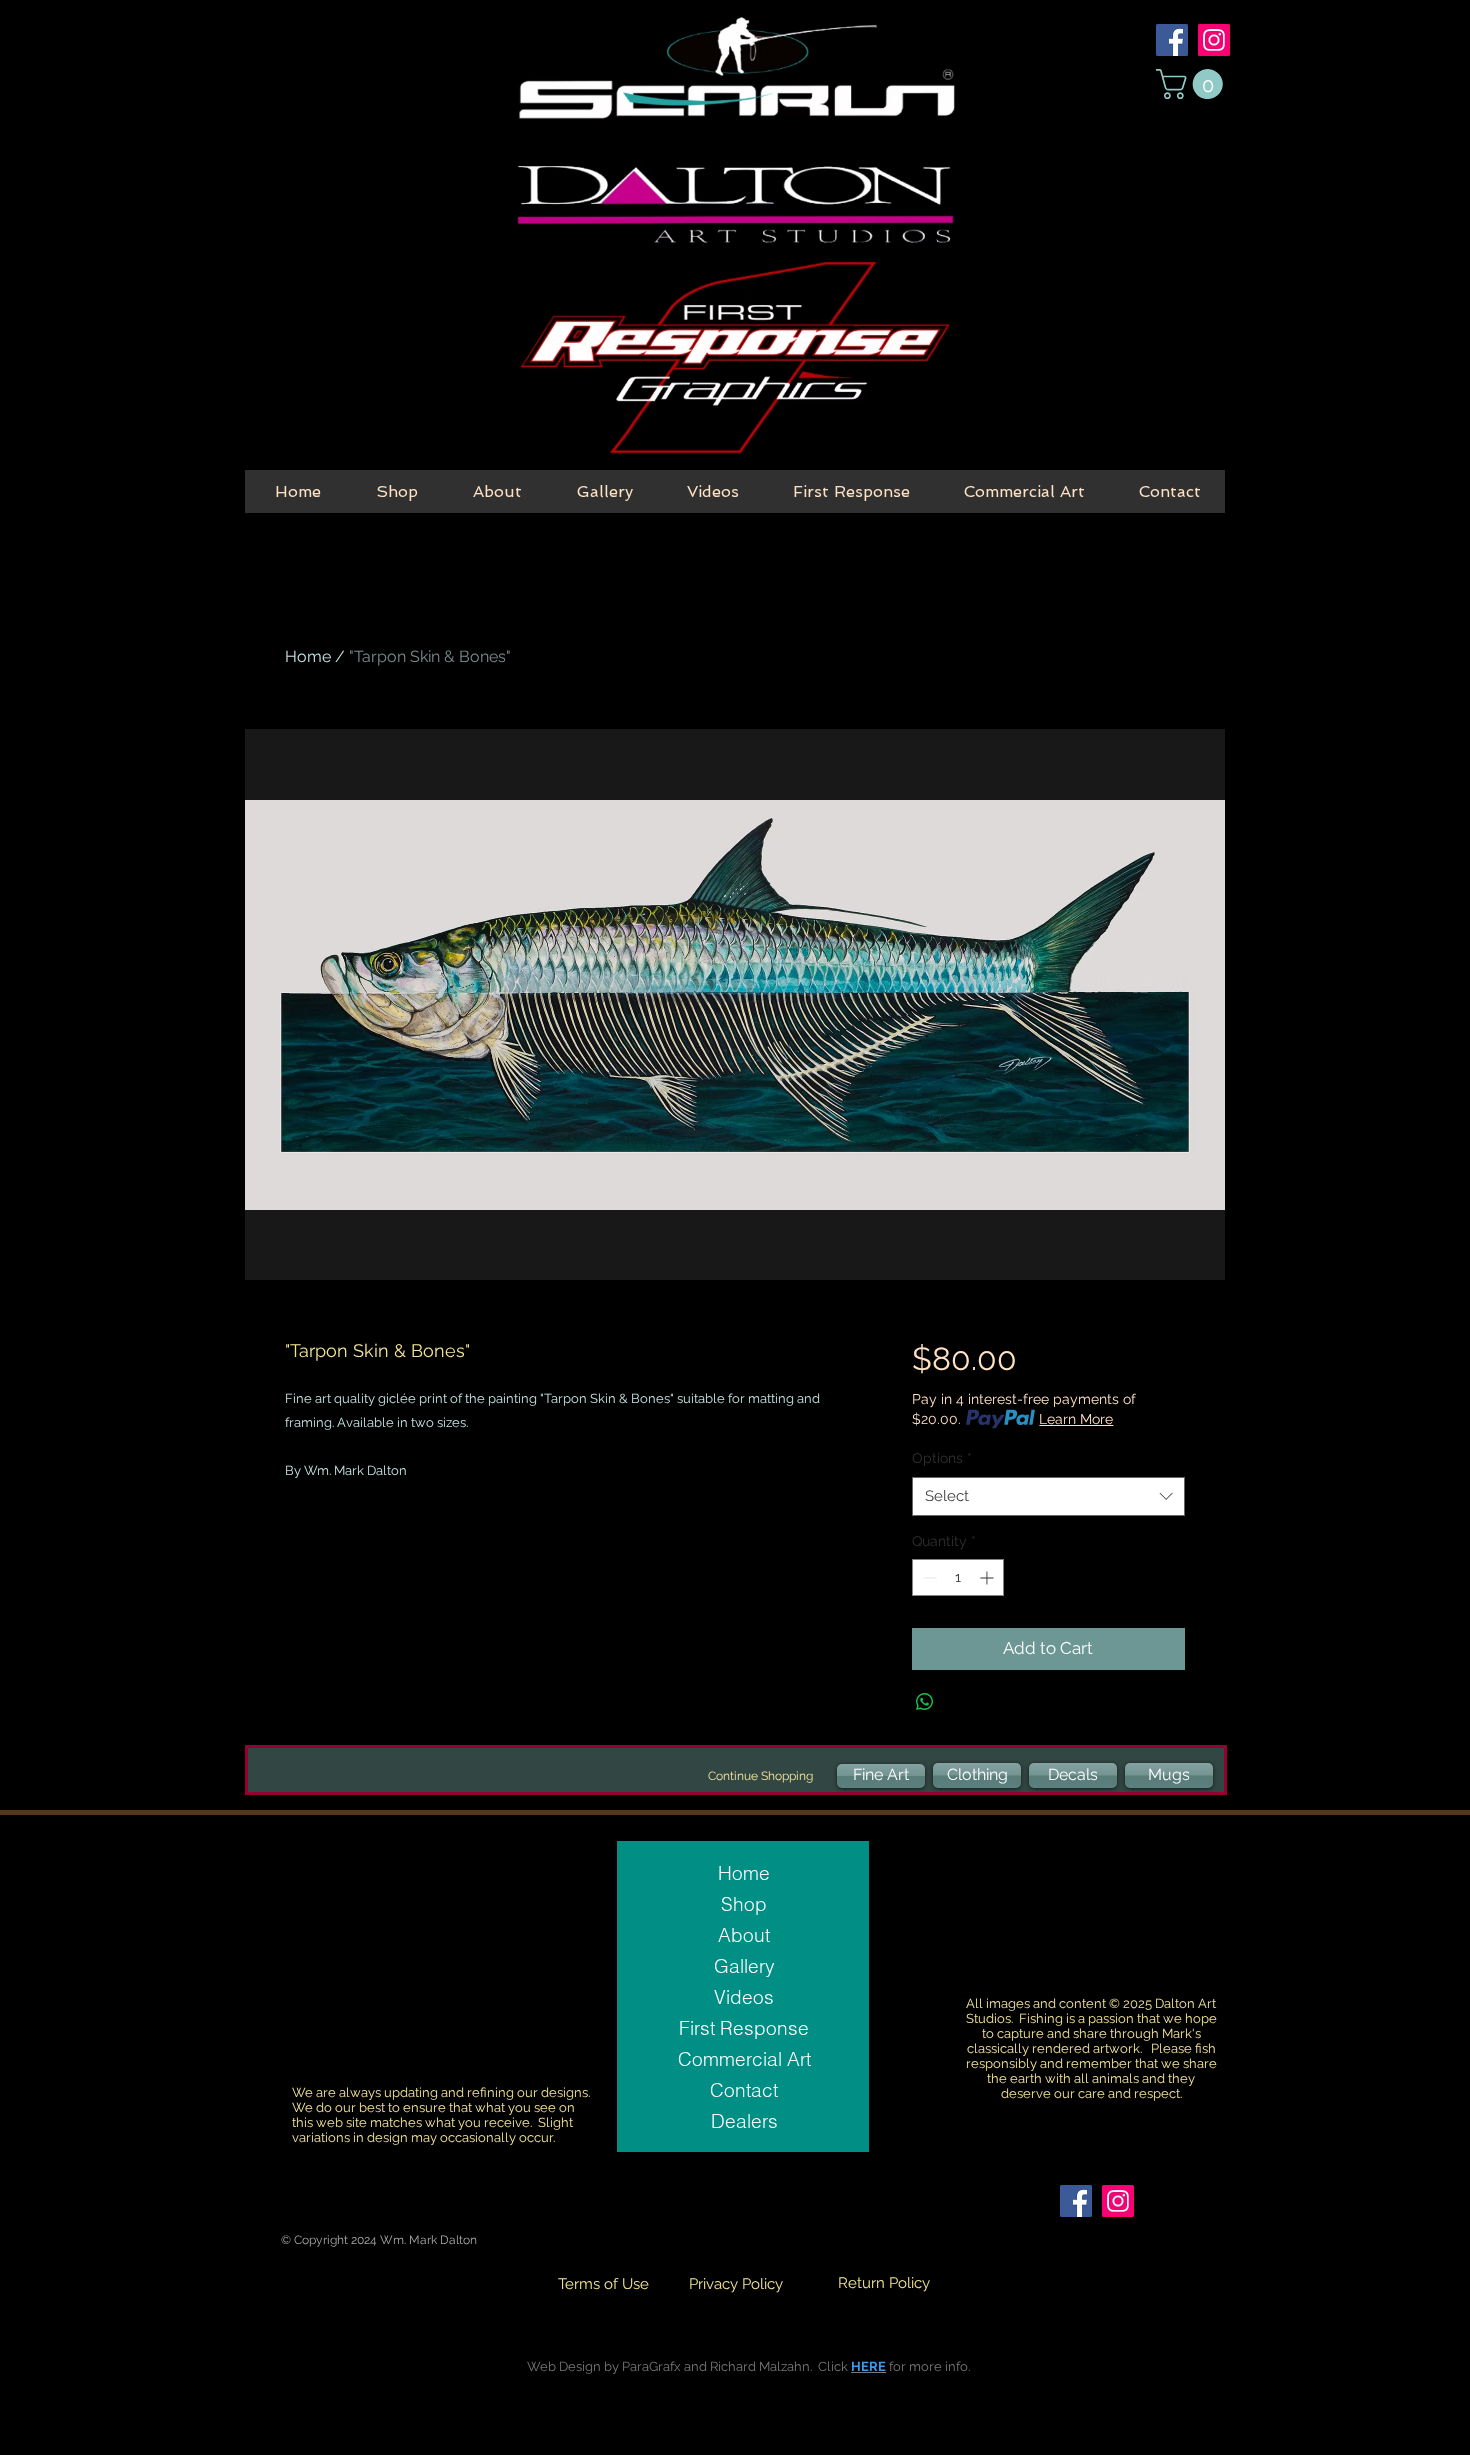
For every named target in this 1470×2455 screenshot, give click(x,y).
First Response (744, 2028)
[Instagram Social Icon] (1214, 40)
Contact (744, 2090)
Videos (744, 1997)
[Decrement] (927, 1577)
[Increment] (988, 1577)
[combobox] (1048, 1496)
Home (308, 656)
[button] (1193, 84)
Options (942, 1458)
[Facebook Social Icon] (1172, 40)
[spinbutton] (958, 1577)
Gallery (744, 1966)
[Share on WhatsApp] (925, 1702)
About (744, 1935)
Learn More (1076, 1419)
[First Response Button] (734, 359)
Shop (744, 1904)
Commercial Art (744, 2059)
